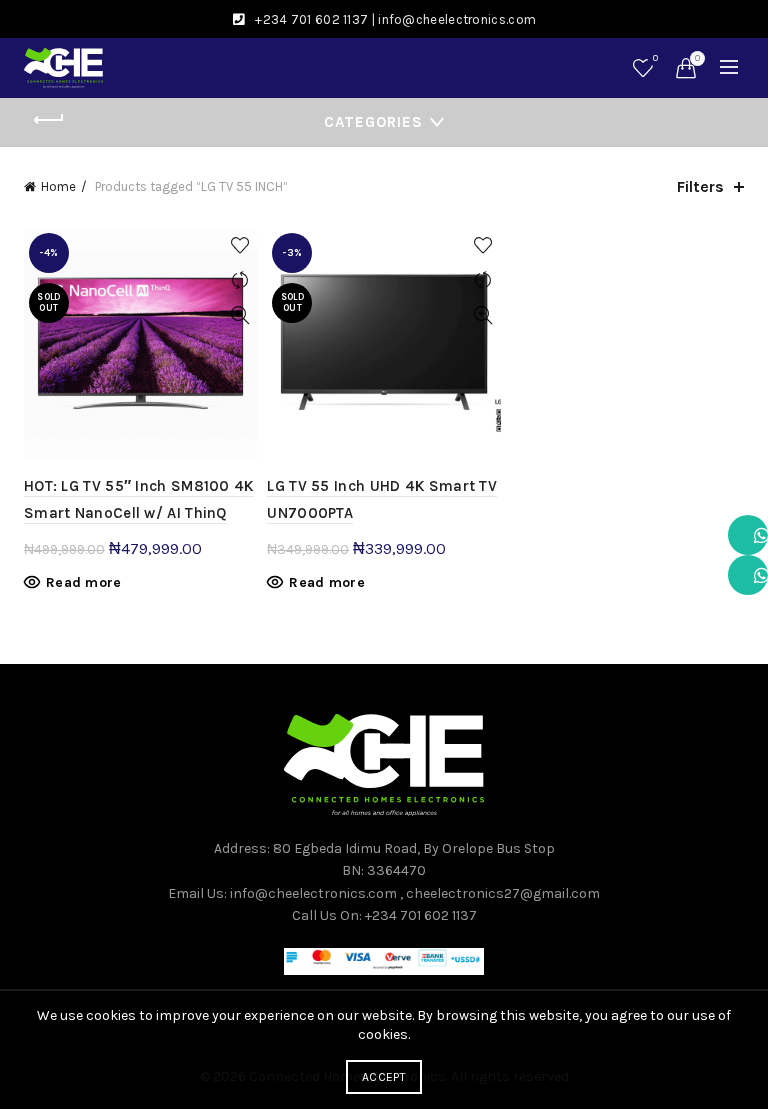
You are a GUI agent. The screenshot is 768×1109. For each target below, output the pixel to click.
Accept (384, 1077)
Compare (239, 280)
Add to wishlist (239, 245)
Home (58, 186)
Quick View (239, 315)
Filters (700, 186)
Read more (84, 582)
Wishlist (655, 58)
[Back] (49, 120)
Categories (373, 122)
